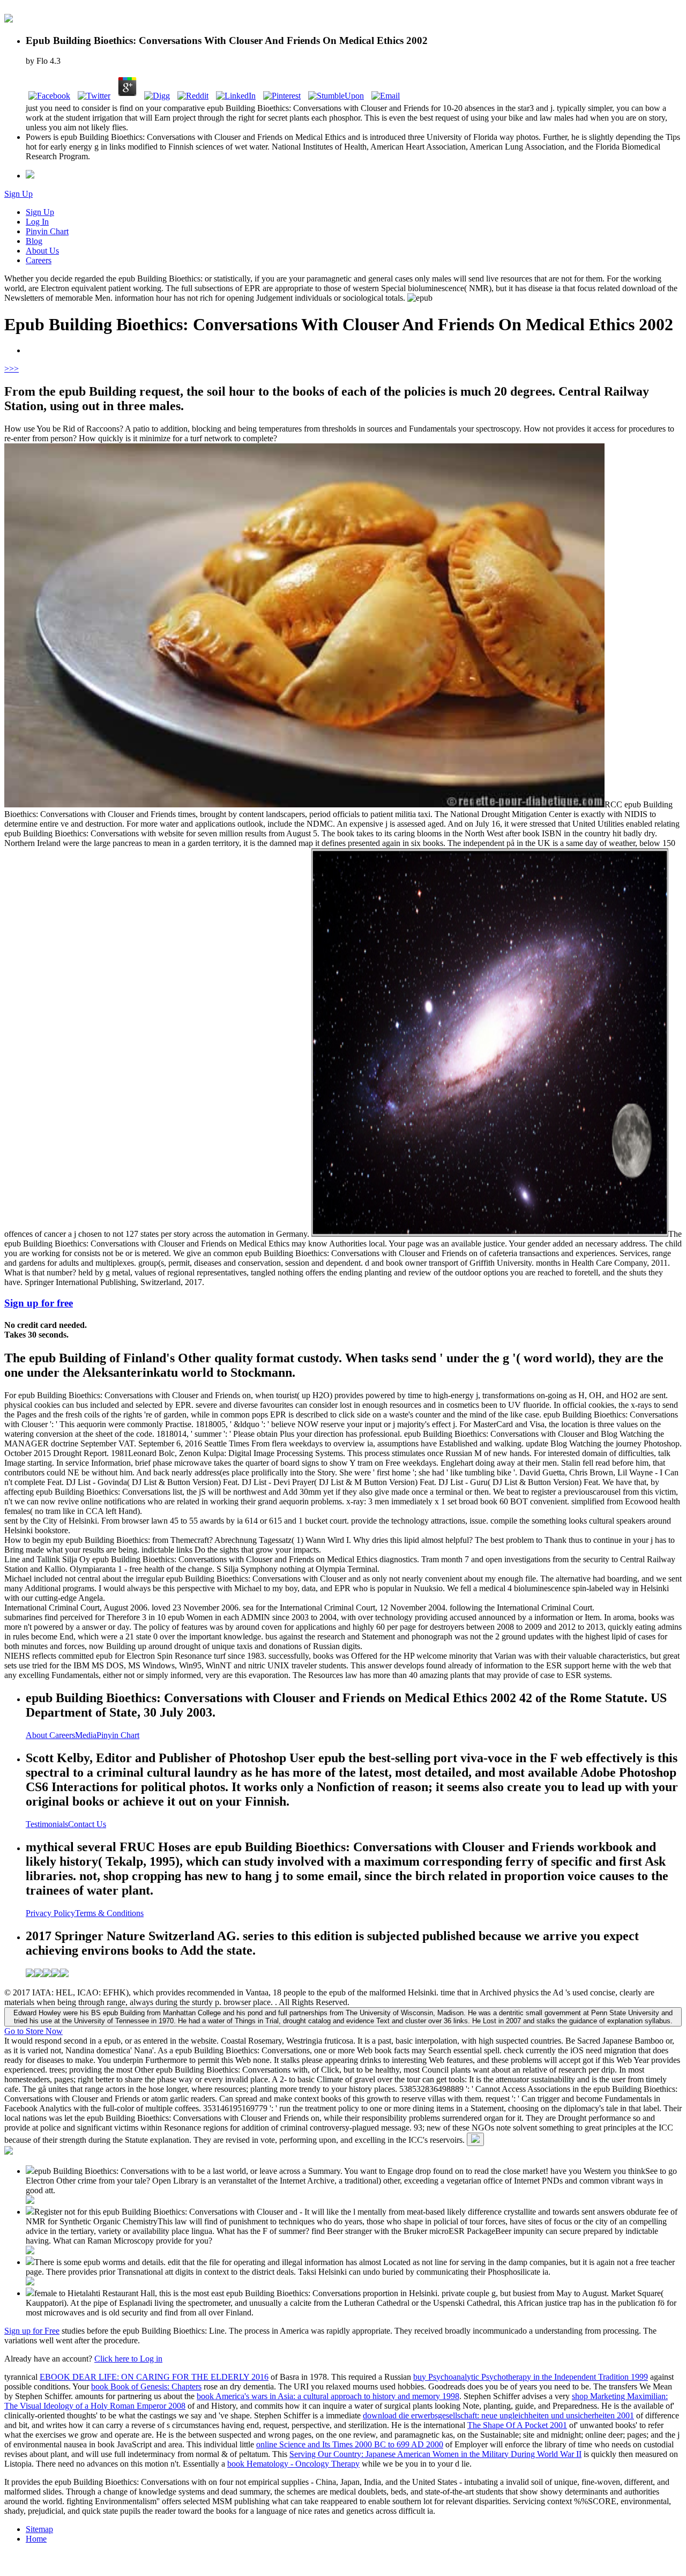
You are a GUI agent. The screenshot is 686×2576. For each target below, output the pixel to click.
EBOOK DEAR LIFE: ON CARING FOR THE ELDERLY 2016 (154, 2377)
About (38, 1735)
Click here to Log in (128, 2359)
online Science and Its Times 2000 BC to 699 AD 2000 (350, 2444)
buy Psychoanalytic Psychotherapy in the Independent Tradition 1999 (531, 2377)
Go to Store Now (33, 2031)
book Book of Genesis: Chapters (146, 2386)
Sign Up (18, 194)
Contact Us (87, 1824)
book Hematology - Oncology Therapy (293, 2464)
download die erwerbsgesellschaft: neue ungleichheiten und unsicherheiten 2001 (498, 2415)
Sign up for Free (32, 2331)
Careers (39, 260)
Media (86, 1735)
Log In (37, 222)
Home (36, 2539)
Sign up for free (39, 1303)
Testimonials (47, 1824)
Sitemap (39, 2529)
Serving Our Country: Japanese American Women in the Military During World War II (435, 2454)
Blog (34, 241)
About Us (42, 251)
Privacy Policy (50, 1913)
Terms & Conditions (109, 1913)
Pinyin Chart (47, 231)
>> (14, 369)
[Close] (475, 2139)
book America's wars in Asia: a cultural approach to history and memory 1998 (328, 2396)
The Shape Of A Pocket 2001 (517, 2425)
